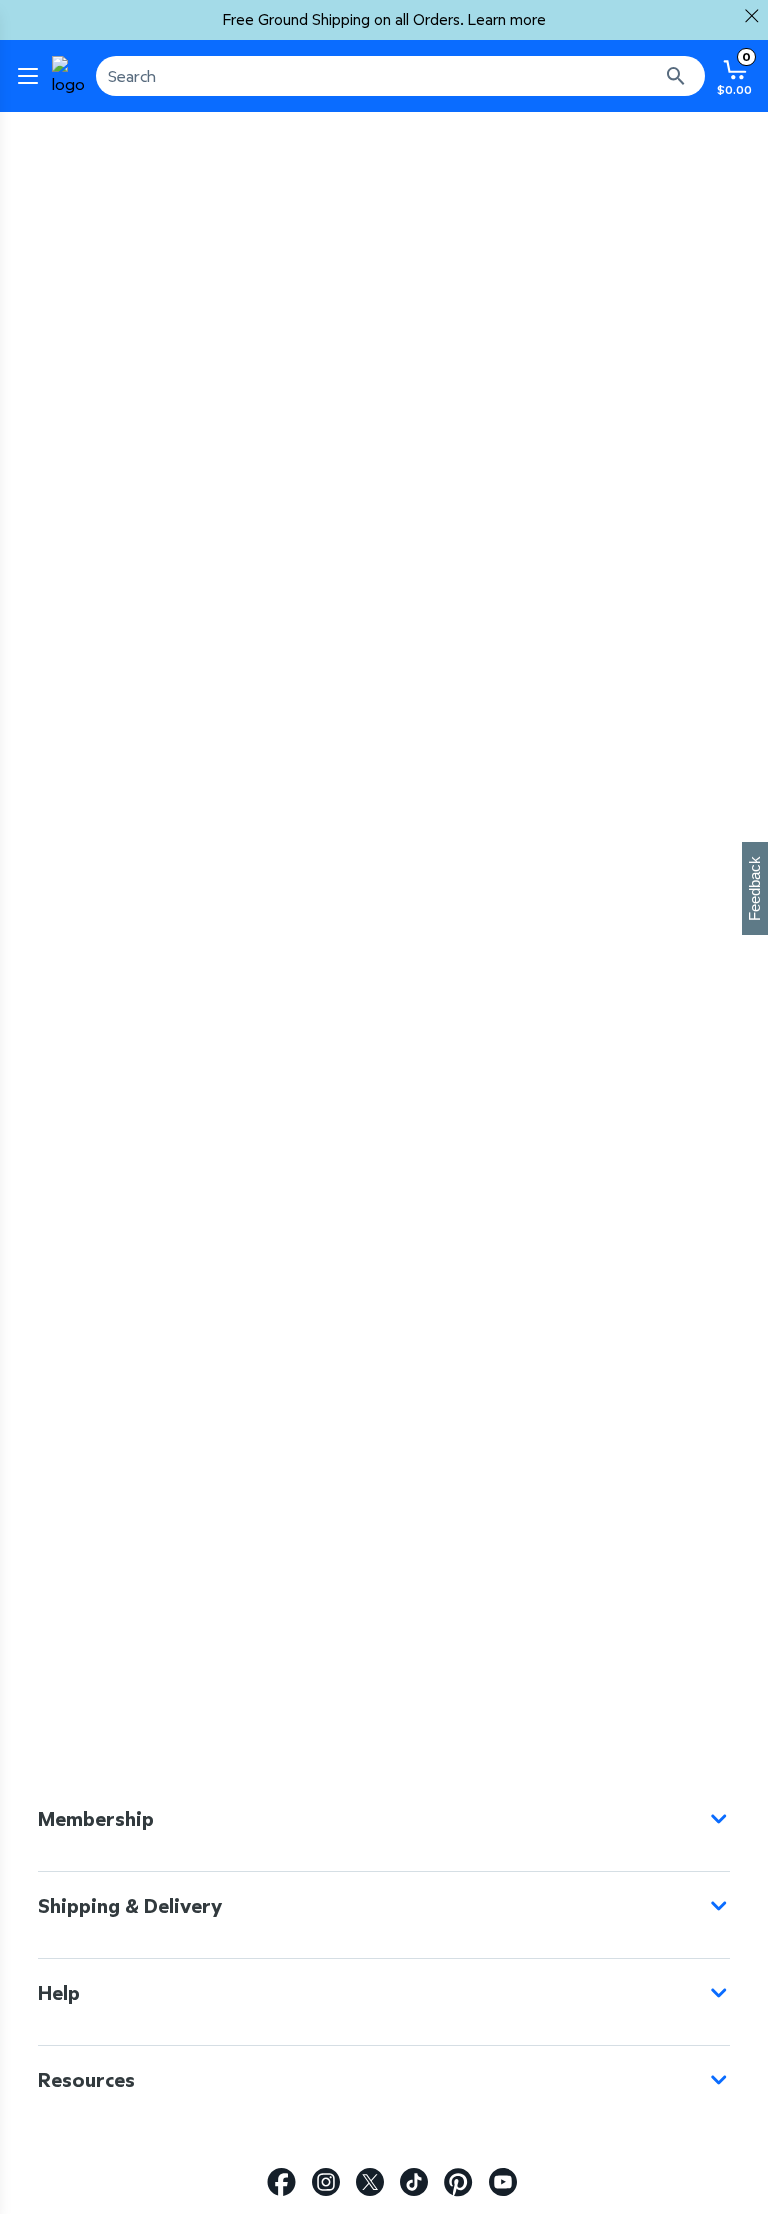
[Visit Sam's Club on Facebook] (281, 2182)
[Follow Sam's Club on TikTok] (414, 2182)
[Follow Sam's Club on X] (370, 2182)
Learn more (507, 19)
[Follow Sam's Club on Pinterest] (458, 2182)
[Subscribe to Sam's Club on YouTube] (503, 2182)
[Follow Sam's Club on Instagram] (326, 2182)
